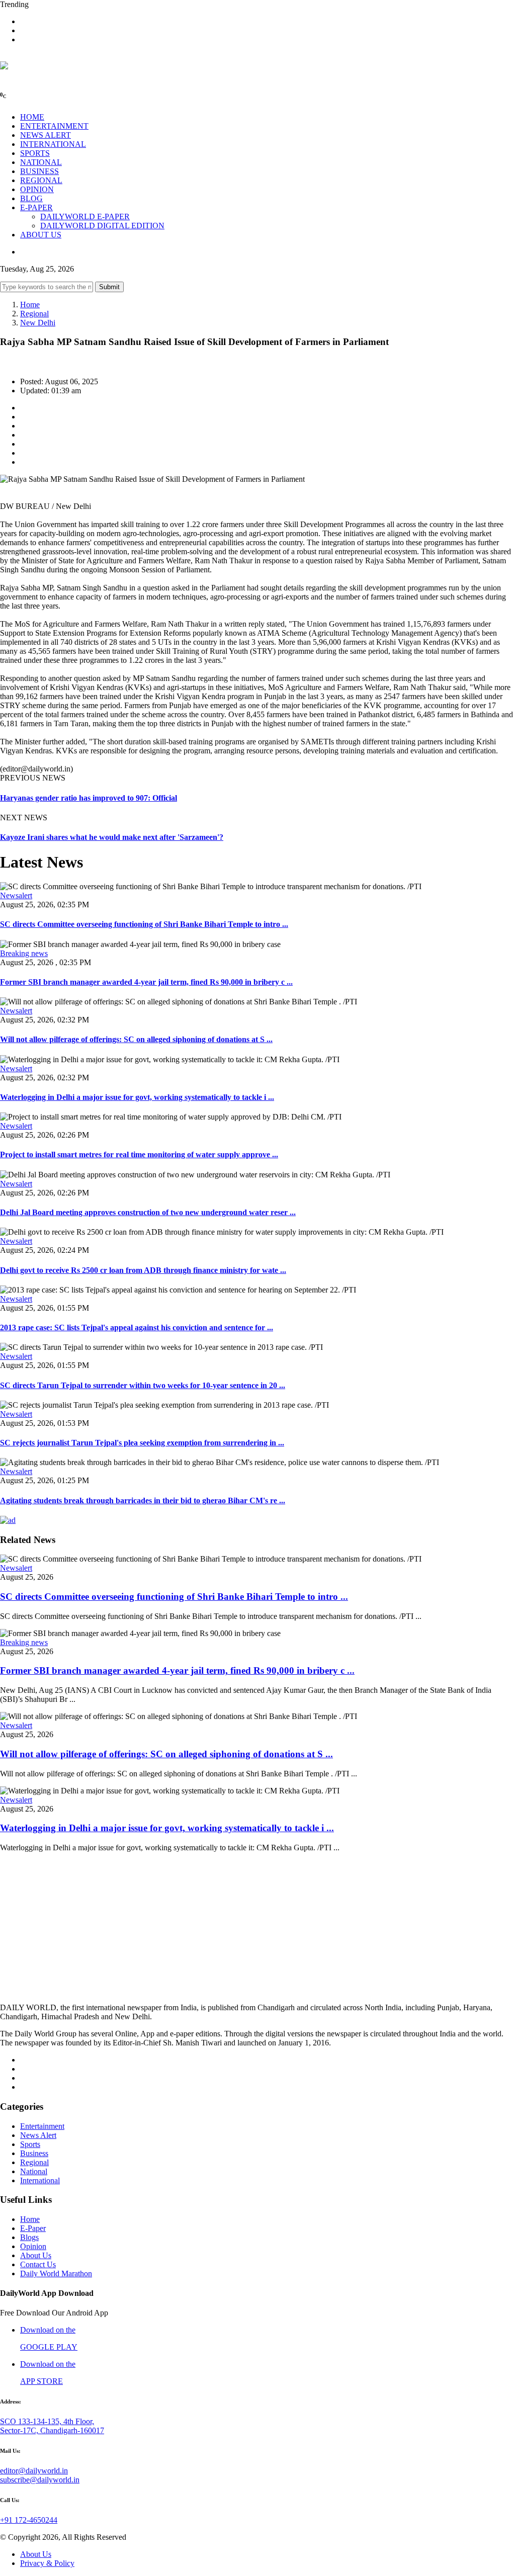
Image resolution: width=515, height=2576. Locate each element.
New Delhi (38, 323)
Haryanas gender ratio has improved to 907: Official (89, 798)
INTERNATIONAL (53, 144)
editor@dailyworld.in (34, 2471)
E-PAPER (36, 207)
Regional (34, 314)
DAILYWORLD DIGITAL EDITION (102, 226)
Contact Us (38, 2264)
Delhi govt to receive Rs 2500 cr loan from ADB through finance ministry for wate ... (143, 1270)
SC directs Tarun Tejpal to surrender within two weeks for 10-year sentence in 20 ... (143, 1385)
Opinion (33, 2246)
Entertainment (42, 2126)
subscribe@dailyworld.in (40, 2480)
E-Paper (33, 2228)
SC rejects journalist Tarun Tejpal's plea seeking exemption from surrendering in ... (142, 1443)
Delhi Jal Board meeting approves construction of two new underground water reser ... (148, 1212)
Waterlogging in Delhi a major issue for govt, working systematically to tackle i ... (137, 1097)
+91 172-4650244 (29, 2520)
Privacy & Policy (47, 2563)
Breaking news (24, 953)
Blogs (29, 2237)
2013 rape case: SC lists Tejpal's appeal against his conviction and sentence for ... (137, 1327)
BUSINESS (39, 171)
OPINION (37, 189)
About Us (36, 2255)
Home (30, 305)
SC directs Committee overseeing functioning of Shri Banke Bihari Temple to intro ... (144, 924)
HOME (32, 117)
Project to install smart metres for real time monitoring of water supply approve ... (139, 1154)
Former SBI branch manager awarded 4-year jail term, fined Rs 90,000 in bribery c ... (146, 982)
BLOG (31, 198)
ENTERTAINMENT (54, 126)
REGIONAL (41, 180)
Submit (109, 287)
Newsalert (16, 895)
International (40, 2180)
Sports (30, 2144)
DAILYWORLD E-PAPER (85, 217)
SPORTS (35, 153)
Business (34, 2153)
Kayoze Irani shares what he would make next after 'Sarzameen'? (112, 837)
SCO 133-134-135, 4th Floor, (47, 2421)
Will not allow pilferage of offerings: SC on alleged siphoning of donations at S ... (136, 1039)
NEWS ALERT (46, 135)
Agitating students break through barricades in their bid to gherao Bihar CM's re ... (143, 1500)
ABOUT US (41, 235)
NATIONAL (41, 162)
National (34, 2171)
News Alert (38, 2135)
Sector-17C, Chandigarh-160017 (52, 2430)
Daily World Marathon (56, 2273)
